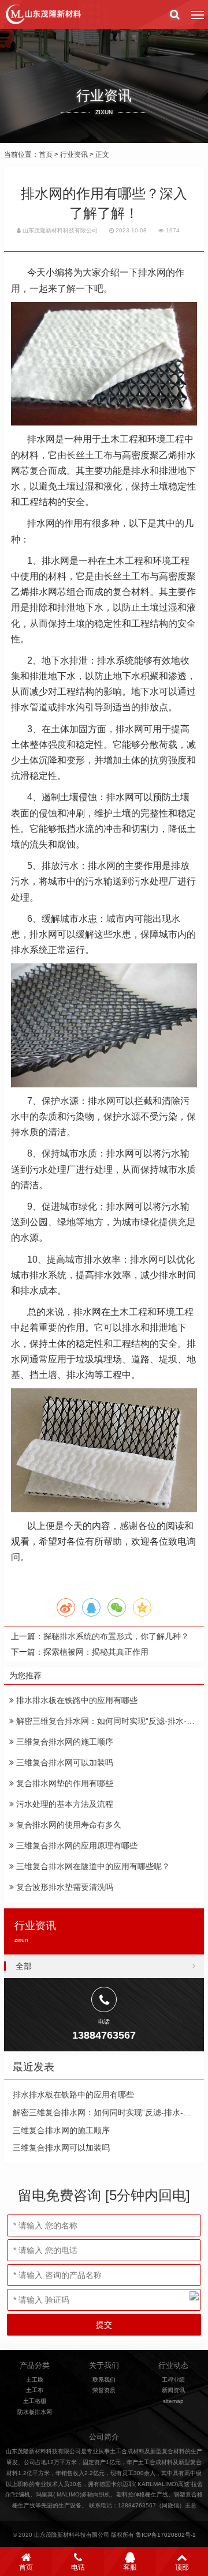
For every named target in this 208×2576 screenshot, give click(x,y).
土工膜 (35, 2380)
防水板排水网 (35, 2412)
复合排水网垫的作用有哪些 (64, 1783)
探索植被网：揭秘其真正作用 (96, 1652)
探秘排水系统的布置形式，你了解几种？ (116, 1636)
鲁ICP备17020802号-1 (166, 2535)
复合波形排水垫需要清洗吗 (64, 1887)
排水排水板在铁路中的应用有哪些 (76, 1700)
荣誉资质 (104, 2390)
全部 (24, 1966)
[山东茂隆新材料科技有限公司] (43, 14)
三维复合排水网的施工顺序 (64, 1742)
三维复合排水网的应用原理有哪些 (76, 1846)
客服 (130, 2567)
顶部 (182, 2567)
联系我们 (104, 2380)
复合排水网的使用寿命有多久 (68, 1825)
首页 (46, 155)
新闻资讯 (173, 2390)
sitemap (173, 2401)
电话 (78, 2567)
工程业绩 (173, 2380)
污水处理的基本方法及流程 (64, 1804)
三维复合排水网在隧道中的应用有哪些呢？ (92, 1866)
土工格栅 (35, 2401)
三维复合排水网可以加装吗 (64, 1762)
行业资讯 (74, 155)
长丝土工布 (90, 455)
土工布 (35, 2390)
